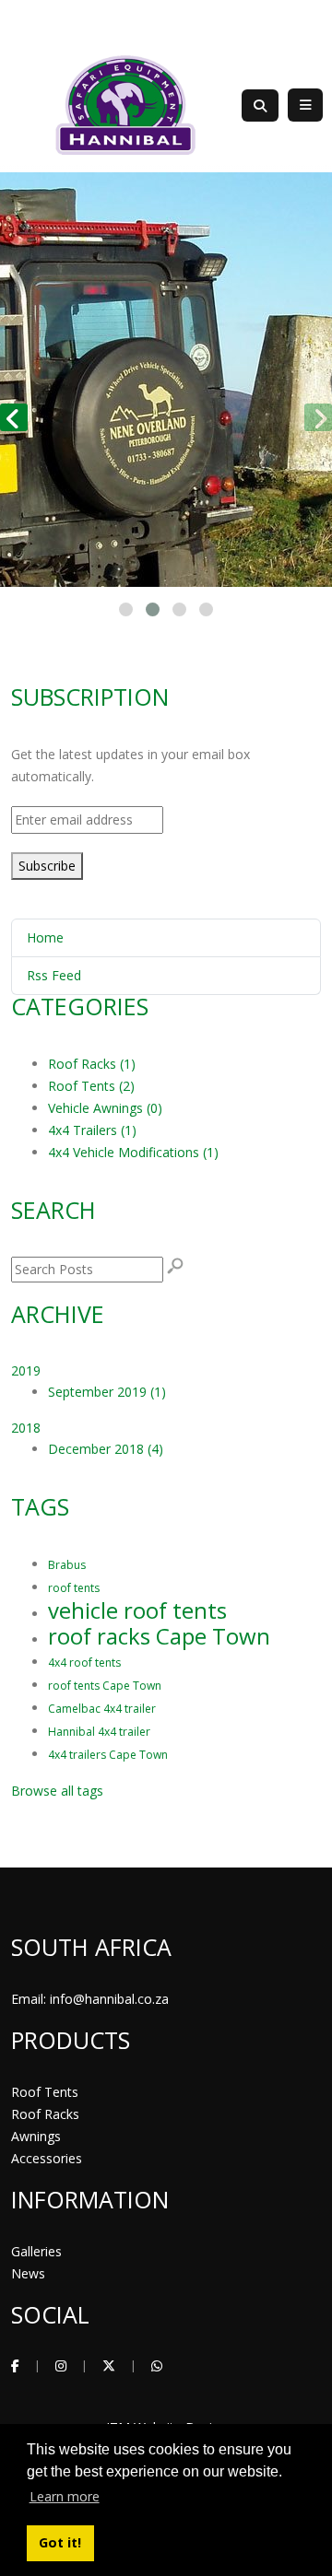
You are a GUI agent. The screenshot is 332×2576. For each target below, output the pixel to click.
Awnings (36, 2136)
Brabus (67, 1565)
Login (306, 23)
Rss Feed (54, 975)
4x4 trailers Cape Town (108, 1755)
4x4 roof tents (84, 1663)
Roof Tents (45, 2092)
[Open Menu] (305, 105)
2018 (26, 1428)
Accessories (47, 2158)
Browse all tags (57, 1791)
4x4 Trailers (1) (92, 1130)
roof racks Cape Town (159, 1636)
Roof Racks (45, 2114)
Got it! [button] (60, 2542)
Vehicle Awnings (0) (105, 1108)
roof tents (74, 1588)
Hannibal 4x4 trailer (99, 1732)
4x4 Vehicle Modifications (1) (133, 1152)
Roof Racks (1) (92, 1064)
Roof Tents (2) (91, 1086)
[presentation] (14, 417)
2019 (26, 1370)
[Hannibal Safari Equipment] (125, 104)
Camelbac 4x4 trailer (102, 1709)
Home (45, 937)
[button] (126, 609)
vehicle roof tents (137, 1610)
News (28, 2273)
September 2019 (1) (107, 1392)
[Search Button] (260, 105)
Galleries (36, 2251)
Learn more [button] (65, 2496)
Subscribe (47, 866)
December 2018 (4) (106, 1449)
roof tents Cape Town (105, 1686)
